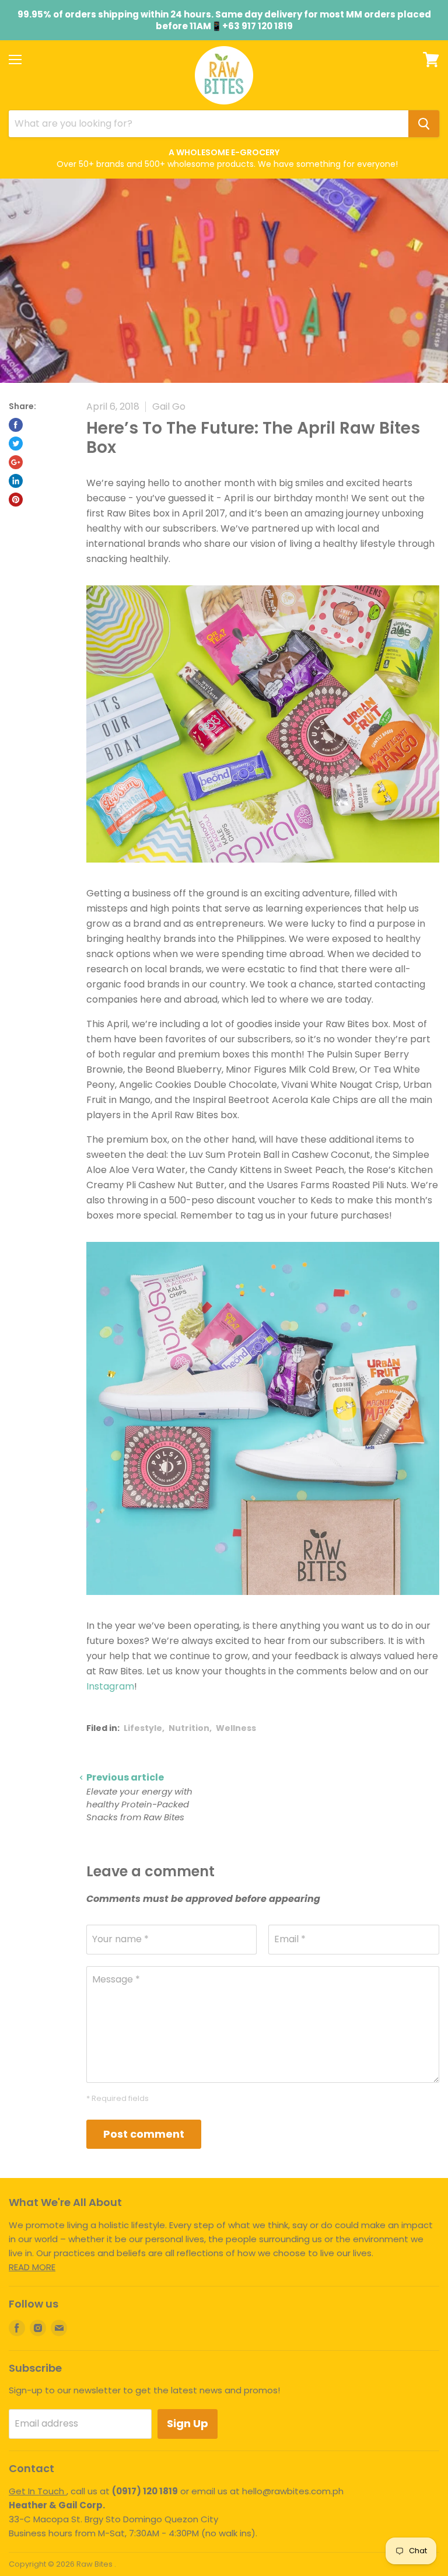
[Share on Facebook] (16, 425)
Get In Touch (38, 2491)
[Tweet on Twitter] (16, 444)
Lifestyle (143, 1728)
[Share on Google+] (16, 462)
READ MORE (32, 2267)
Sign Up (188, 2423)
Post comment (144, 2134)
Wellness (236, 1728)
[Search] (424, 124)
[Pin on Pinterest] (16, 500)
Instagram (110, 1686)
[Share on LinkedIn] (16, 481)
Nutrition (189, 1728)
